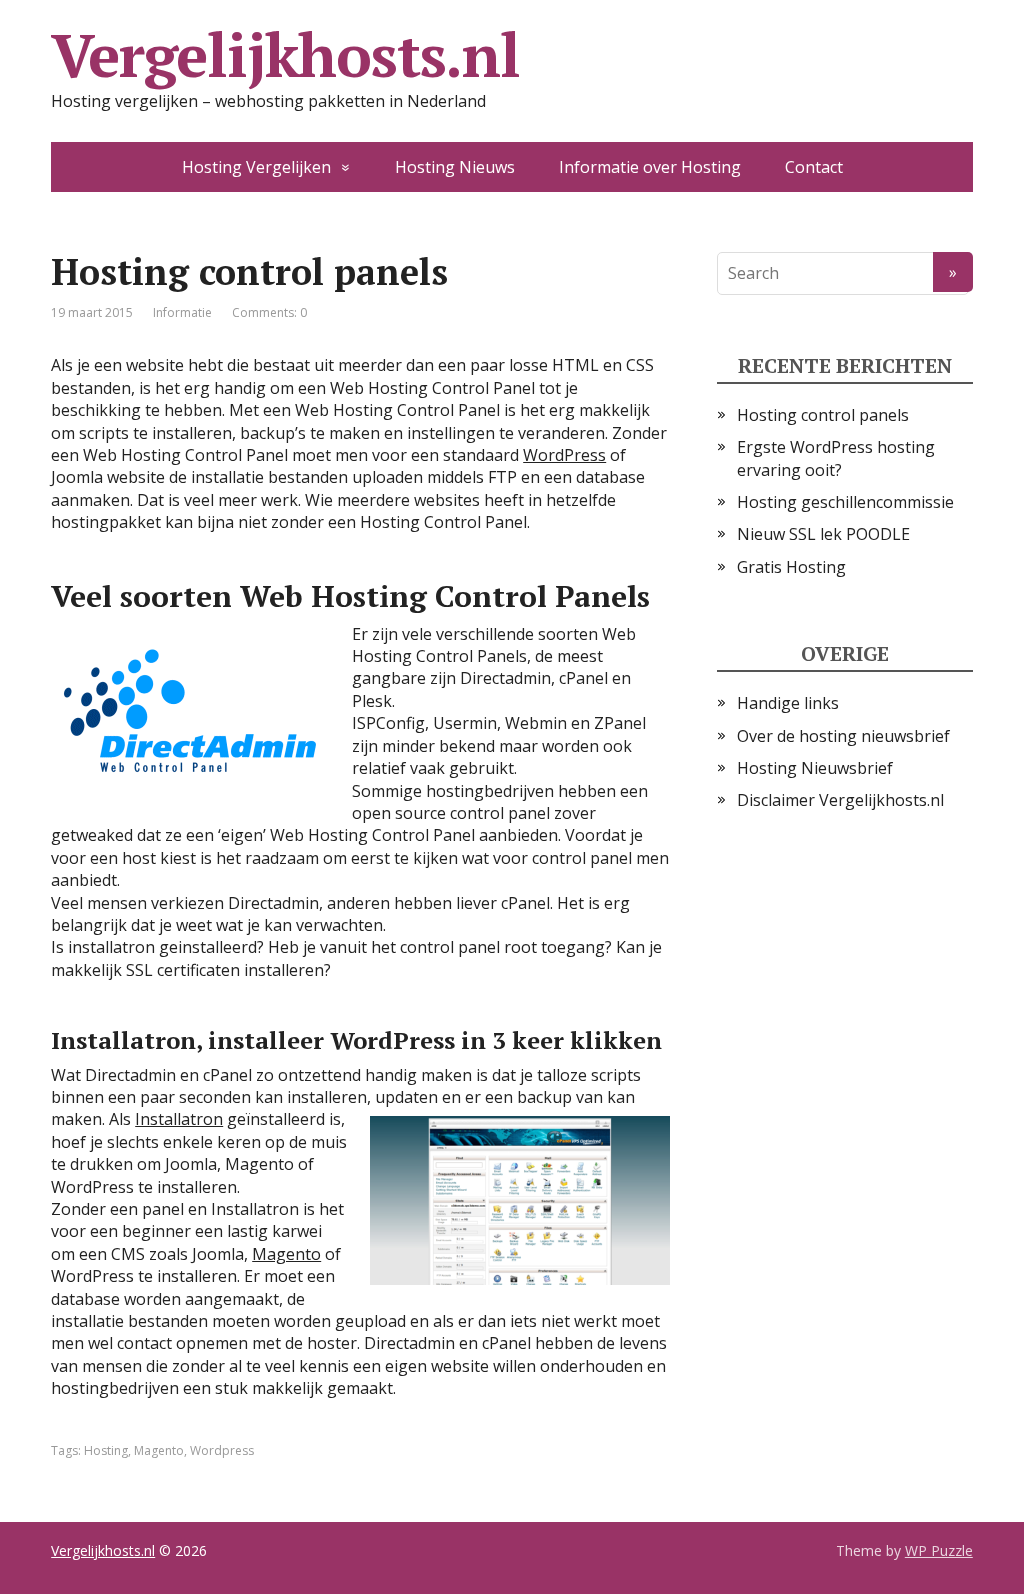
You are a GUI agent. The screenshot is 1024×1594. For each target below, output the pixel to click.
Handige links (788, 703)
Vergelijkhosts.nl (285, 55)
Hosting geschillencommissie (845, 502)
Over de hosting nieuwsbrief (843, 736)
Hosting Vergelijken (256, 167)
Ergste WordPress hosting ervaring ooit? (836, 458)
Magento (286, 1254)
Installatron (179, 1119)
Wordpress (222, 1450)
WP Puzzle (939, 1550)
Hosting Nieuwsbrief (815, 768)
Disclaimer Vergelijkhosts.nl (840, 800)
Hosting (106, 1450)
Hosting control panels (823, 415)
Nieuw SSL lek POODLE (823, 534)
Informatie (182, 312)
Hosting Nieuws (455, 167)
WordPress (564, 455)
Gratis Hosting (791, 567)
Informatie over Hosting (650, 167)
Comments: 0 (269, 312)
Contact (814, 167)
